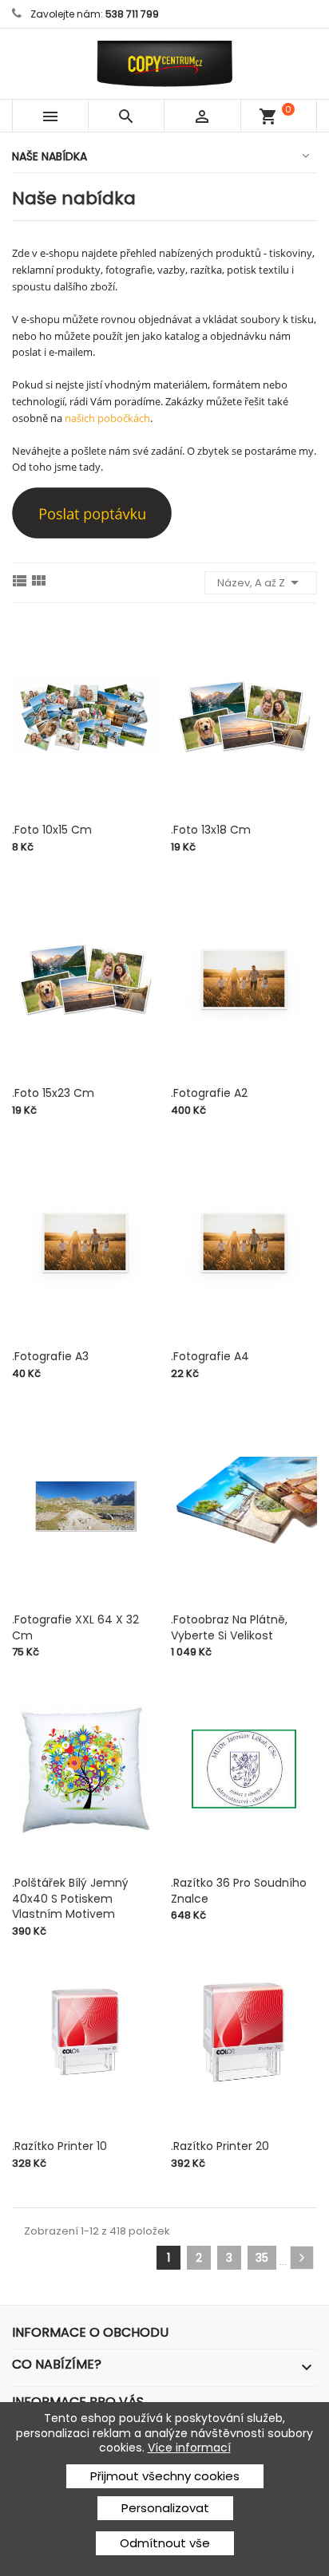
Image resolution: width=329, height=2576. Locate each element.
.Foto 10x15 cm (52, 830)
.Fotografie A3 (50, 1356)
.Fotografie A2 (209, 1093)
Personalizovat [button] (165, 2508)
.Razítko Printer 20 (220, 2146)
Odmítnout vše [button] (165, 2543)
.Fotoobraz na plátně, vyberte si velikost (229, 1627)
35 (262, 2258)
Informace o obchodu (90, 2332)
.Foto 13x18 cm (211, 830)
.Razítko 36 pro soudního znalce (239, 1891)
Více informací (189, 2448)
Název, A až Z (261, 582)
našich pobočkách (107, 418)
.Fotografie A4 (210, 1356)
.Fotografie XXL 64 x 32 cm (75, 1627)
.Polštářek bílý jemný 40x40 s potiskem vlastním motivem (70, 1899)
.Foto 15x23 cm (53, 1093)
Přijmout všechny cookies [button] (165, 2476)
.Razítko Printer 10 (59, 2146)
